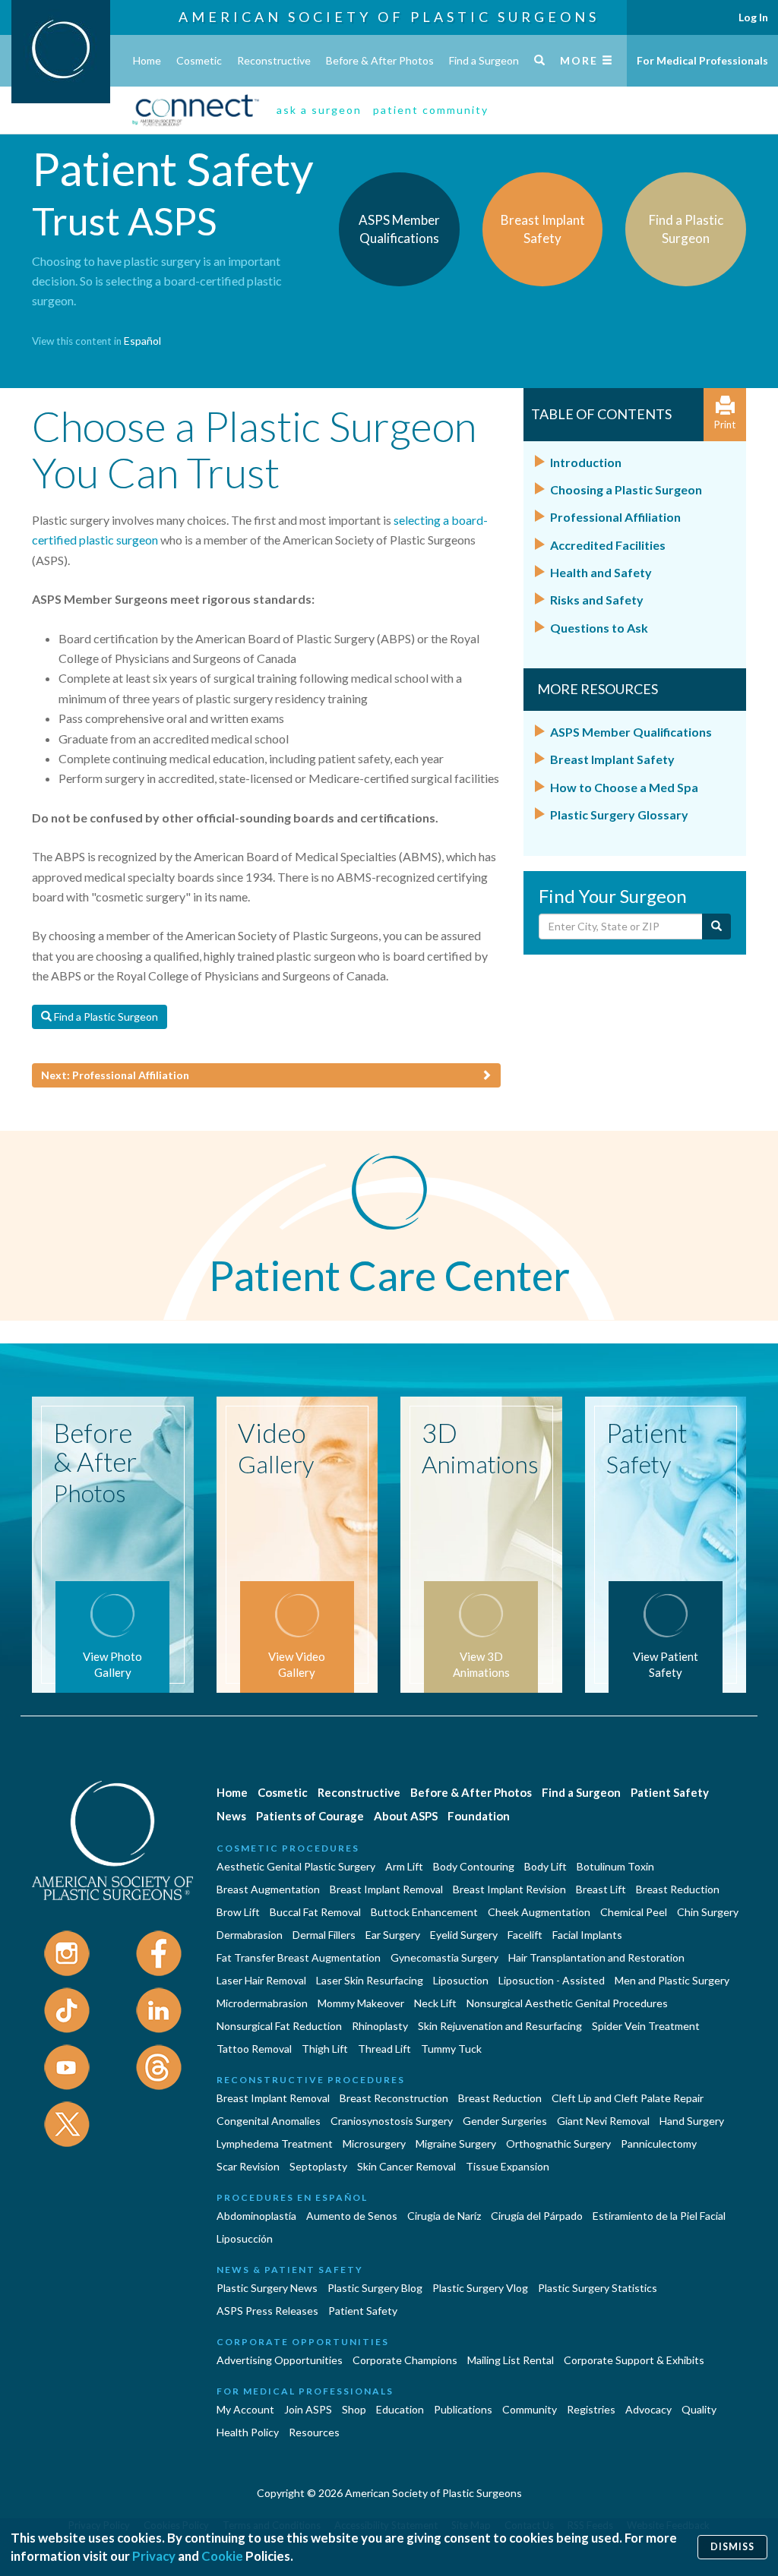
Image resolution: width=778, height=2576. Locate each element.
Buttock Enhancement (424, 1912)
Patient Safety (670, 1792)
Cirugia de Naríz (444, 2216)
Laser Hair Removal (261, 1980)
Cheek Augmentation (539, 1912)
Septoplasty (318, 2166)
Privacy (154, 2556)
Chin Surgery (708, 1912)
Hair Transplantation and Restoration (596, 1957)
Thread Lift (384, 2049)
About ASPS (406, 1816)
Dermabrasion (250, 1935)
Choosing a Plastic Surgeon (626, 489)
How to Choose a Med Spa (624, 787)
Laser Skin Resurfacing (370, 1980)
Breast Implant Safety (612, 759)
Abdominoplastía (256, 2216)
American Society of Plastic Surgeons (389, 17)
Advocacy (648, 2409)
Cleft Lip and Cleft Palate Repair (628, 2098)
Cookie (222, 2556)
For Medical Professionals (702, 60)
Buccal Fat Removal (315, 1912)
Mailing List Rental (511, 2360)
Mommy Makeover (361, 2003)
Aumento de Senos (352, 2216)
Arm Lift (404, 1866)
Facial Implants (587, 1935)
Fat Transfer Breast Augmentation (299, 1957)
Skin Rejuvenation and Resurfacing (500, 2026)
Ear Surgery (393, 1935)
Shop (354, 2409)
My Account (245, 2409)
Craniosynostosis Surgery (392, 2121)
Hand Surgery (692, 2121)
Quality (699, 2409)
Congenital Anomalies (269, 2121)
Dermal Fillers (324, 1935)
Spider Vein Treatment (646, 2026)
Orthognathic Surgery (558, 2144)
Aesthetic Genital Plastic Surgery (296, 1866)
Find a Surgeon (484, 60)
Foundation (479, 1816)
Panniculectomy (659, 2144)
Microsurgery (374, 2144)
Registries (591, 2409)
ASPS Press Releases (267, 2311)
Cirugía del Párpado (537, 2216)
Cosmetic (199, 60)
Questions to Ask (599, 628)
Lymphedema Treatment (275, 2144)
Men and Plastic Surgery (672, 1980)
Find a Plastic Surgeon (105, 1017)
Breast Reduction (678, 1889)
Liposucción (245, 2238)
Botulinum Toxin (615, 1866)
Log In (753, 17)
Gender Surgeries (505, 2121)
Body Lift (546, 1866)
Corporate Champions (405, 2360)
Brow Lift (238, 1912)
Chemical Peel (634, 1912)
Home (147, 60)
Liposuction (461, 1980)
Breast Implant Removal (386, 1889)
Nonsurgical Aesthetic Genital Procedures (567, 2003)
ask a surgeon (319, 110)
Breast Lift (601, 1889)
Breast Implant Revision (509, 1889)
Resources (314, 2432)
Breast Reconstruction (394, 2098)
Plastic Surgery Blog (375, 2288)
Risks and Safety (597, 600)
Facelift (525, 1935)
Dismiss (732, 2547)
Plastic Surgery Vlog (480, 2288)
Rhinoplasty (380, 2026)
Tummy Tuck (451, 2049)
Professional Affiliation (615, 517)
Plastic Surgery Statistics (598, 2288)
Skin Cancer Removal (406, 2166)
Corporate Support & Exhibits (634, 2360)
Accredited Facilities (608, 545)
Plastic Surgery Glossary (619, 814)
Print (725, 425)
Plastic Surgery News (267, 2288)
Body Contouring (474, 1866)
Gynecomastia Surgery (444, 1957)
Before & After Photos (380, 60)
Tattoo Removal (254, 2049)
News (231, 1816)
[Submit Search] (716, 927)
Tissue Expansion (508, 2166)
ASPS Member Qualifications (631, 732)
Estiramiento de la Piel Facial (659, 2216)
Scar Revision (248, 2166)
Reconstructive (274, 60)
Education (400, 2409)
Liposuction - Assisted (552, 1980)
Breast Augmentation (268, 1889)
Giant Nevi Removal (603, 2121)
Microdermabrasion (262, 2003)
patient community (431, 110)
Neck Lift (435, 2003)
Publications (463, 2409)
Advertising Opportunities (280, 2360)
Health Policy (248, 2432)
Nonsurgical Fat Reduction (279, 2026)
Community (530, 2409)
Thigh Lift (325, 2049)
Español (142, 341)
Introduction (586, 462)
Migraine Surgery (456, 2144)
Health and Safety (601, 572)
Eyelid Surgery (464, 1935)
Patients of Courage (310, 1816)
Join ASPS (308, 2409)
